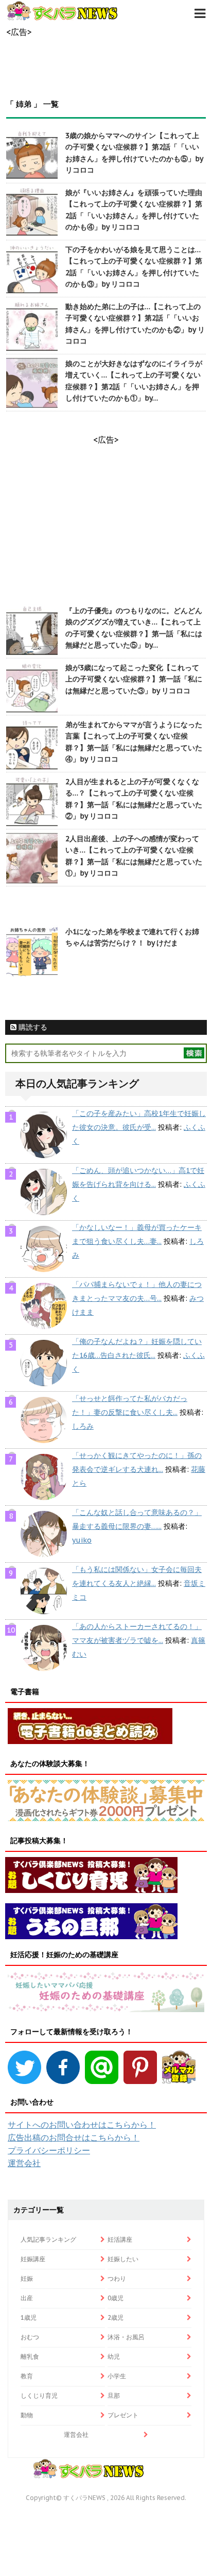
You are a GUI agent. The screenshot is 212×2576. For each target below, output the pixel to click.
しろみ (83, 1426)
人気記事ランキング (48, 2239)
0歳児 (116, 2298)
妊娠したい (123, 2259)
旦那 (114, 2395)
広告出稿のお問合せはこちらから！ (74, 2137)
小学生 (117, 2376)
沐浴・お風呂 (126, 2337)
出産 (27, 2298)
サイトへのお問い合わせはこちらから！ (82, 2125)
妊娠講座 (33, 2259)
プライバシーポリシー (49, 2150)
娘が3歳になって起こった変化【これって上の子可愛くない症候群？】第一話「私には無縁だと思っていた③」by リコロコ (134, 679)
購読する (32, 1027)
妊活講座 (120, 2239)
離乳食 (30, 2356)
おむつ (30, 2337)
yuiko (82, 1540)
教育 (27, 2376)
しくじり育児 (39, 2395)
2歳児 (116, 2317)
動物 (27, 2415)
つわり (117, 2278)
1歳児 (29, 2317)
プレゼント (123, 2415)
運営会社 (24, 2163)
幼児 (114, 2356)
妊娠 (27, 2278)
